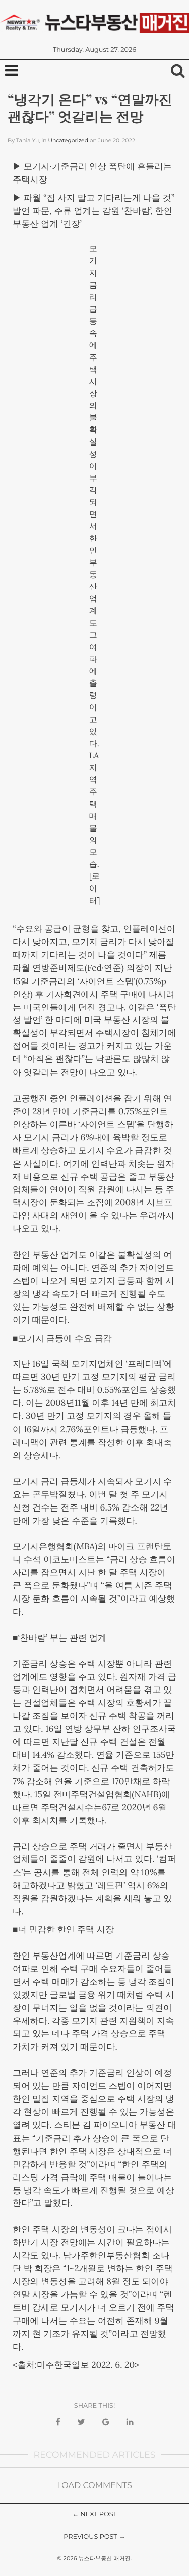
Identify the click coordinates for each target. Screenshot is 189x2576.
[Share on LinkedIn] (130, 2422)
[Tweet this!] (81, 2422)
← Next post (94, 2514)
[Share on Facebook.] (58, 2422)
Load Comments (94, 2486)
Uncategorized (68, 141)
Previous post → (94, 2537)
